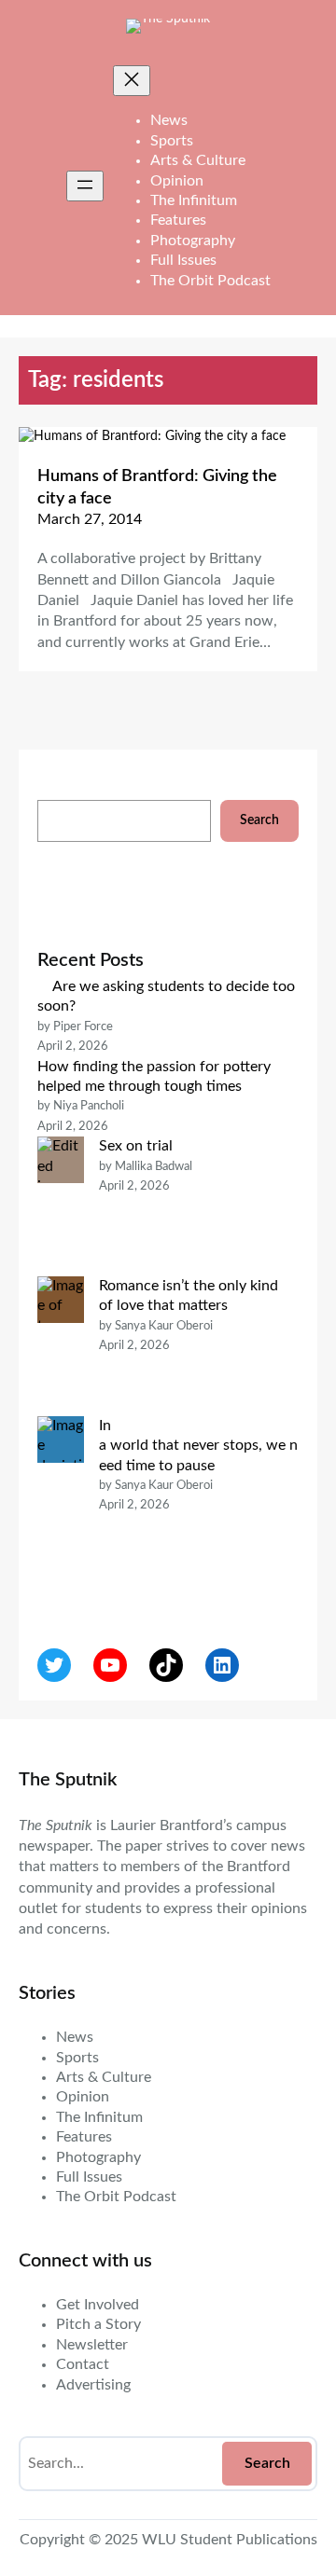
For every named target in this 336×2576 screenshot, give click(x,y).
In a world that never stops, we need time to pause (198, 1446)
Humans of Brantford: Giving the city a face (157, 487)
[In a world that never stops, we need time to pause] (61, 1506)
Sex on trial (136, 1146)
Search (259, 820)
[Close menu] (132, 81)
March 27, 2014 (90, 519)
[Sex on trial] (61, 1206)
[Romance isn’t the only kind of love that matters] (61, 1346)
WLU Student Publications (230, 2540)
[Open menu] (85, 186)
